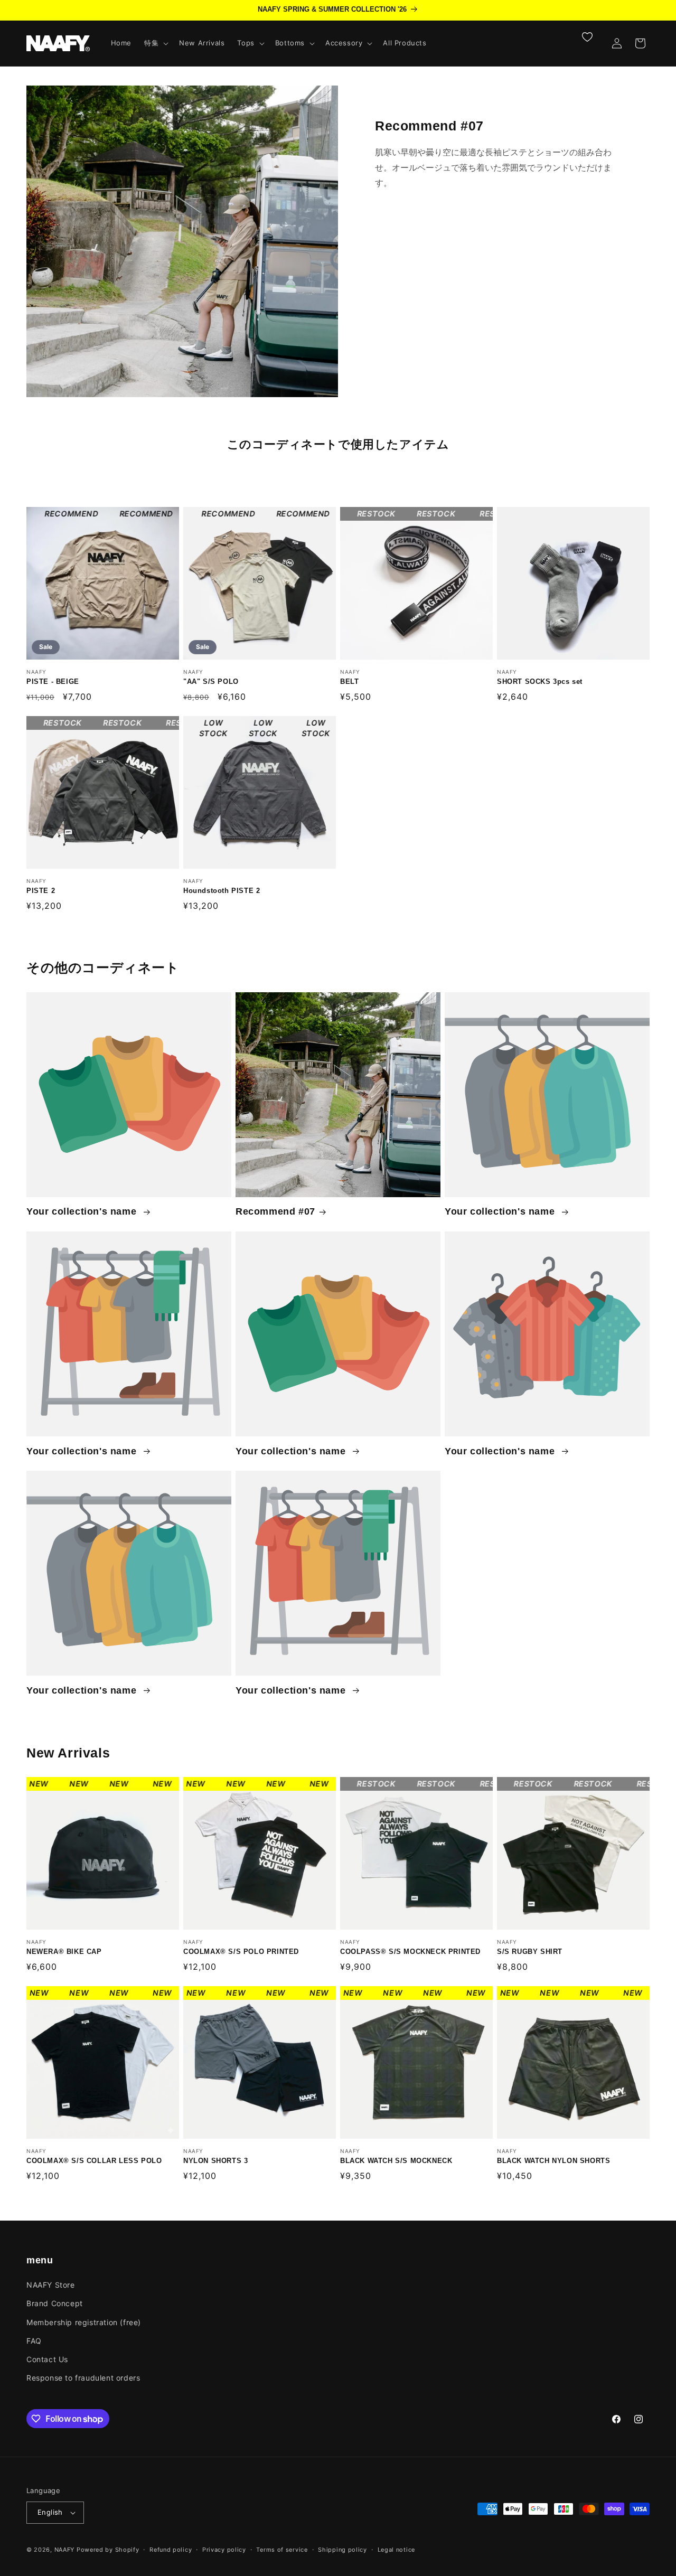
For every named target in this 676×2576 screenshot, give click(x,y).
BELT (363, 583)
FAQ (34, 2341)
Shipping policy (342, 2550)
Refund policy (171, 2550)
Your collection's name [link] (83, 1211)
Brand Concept (55, 2303)
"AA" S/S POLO (231, 583)
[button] (155, 43)
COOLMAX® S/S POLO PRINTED (248, 1853)
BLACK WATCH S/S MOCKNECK (397, 2062)
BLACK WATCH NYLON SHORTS (563, 2062)
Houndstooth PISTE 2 (245, 792)
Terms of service (282, 2550)
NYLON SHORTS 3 (238, 2062)
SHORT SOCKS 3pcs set (566, 583)
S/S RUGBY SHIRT (552, 1853)
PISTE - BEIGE (72, 583)
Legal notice (396, 2550)
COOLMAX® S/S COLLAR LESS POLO (98, 2062)
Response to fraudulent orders (83, 2378)
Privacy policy (224, 2550)
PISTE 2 (56, 792)
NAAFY (65, 2550)
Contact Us (47, 2359)
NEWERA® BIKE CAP (88, 1853)
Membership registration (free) (84, 2322)
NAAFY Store (51, 2285)
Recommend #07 (275, 1211)
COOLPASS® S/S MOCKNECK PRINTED (403, 1853)
